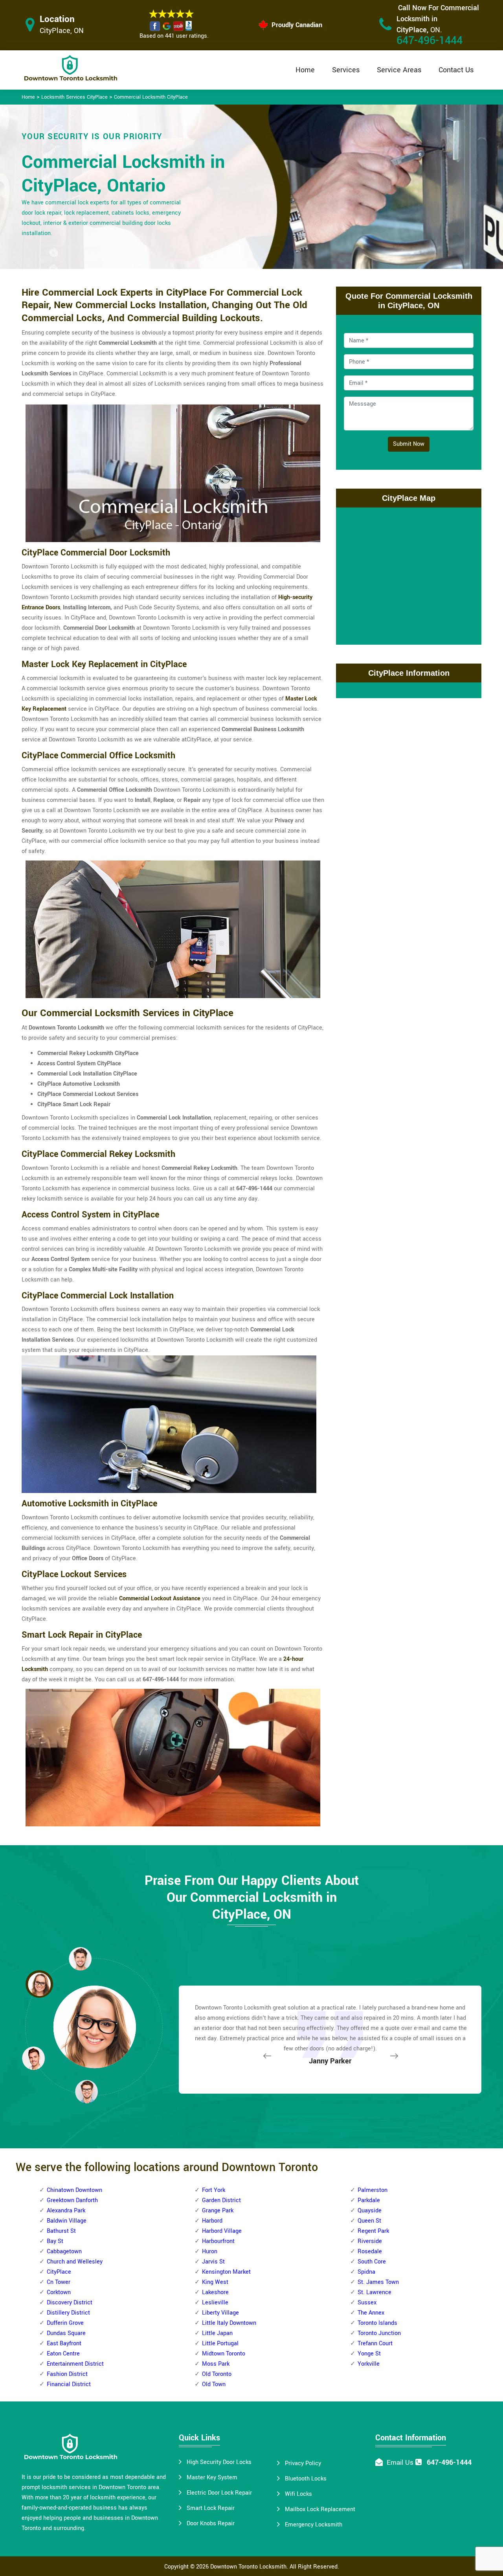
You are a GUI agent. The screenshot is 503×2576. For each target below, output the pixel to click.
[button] (86, 2091)
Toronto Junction (379, 2333)
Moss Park (216, 2364)
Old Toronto (217, 2374)
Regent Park (373, 2231)
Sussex (367, 2303)
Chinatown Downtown (74, 2190)
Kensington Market (226, 2272)
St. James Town (378, 2282)
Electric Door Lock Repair (219, 2493)
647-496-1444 (430, 41)
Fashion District (67, 2374)
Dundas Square (66, 2333)
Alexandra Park (66, 2211)
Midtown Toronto (224, 2354)
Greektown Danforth (72, 2200)
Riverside (370, 2241)
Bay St (55, 2241)
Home (305, 70)
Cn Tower (59, 2282)
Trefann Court (375, 2343)
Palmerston (373, 2190)
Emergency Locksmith (314, 2525)
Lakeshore (215, 2292)
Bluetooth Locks (306, 2479)
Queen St (369, 2221)
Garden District (221, 2200)
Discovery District (70, 2303)
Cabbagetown (64, 2251)
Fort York (214, 2190)
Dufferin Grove (65, 2323)
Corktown (59, 2292)
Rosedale (370, 2251)
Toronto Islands (377, 2323)
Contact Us (456, 70)
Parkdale (369, 2200)
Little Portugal (220, 2343)
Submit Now (409, 444)
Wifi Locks (298, 2494)
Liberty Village (220, 2313)
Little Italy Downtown (229, 2323)
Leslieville (215, 2303)
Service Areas (399, 70)
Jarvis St (213, 2262)
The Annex (371, 2313)
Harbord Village (222, 2231)
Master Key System (212, 2478)
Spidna (366, 2272)
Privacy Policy (303, 2463)
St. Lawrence (374, 2292)
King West (215, 2282)
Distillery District (68, 2313)
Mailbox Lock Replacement (320, 2509)
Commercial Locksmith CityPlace (151, 97)
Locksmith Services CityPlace (74, 97)
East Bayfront (64, 2343)
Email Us (400, 2463)
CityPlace (59, 2272)
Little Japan (217, 2333)
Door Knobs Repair (211, 2524)
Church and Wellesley (75, 2262)
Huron (210, 2251)
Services (346, 70)
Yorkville (369, 2364)
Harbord (212, 2221)
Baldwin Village (67, 2221)
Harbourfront (218, 2241)
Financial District (69, 2384)
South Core (372, 2262)
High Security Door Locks (219, 2462)
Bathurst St (61, 2231)
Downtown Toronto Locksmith (248, 2567)
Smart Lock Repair (211, 2508)
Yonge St (369, 2354)
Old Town (214, 2384)
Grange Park (218, 2211)
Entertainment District (75, 2364)
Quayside (370, 2211)
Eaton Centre (63, 2354)
